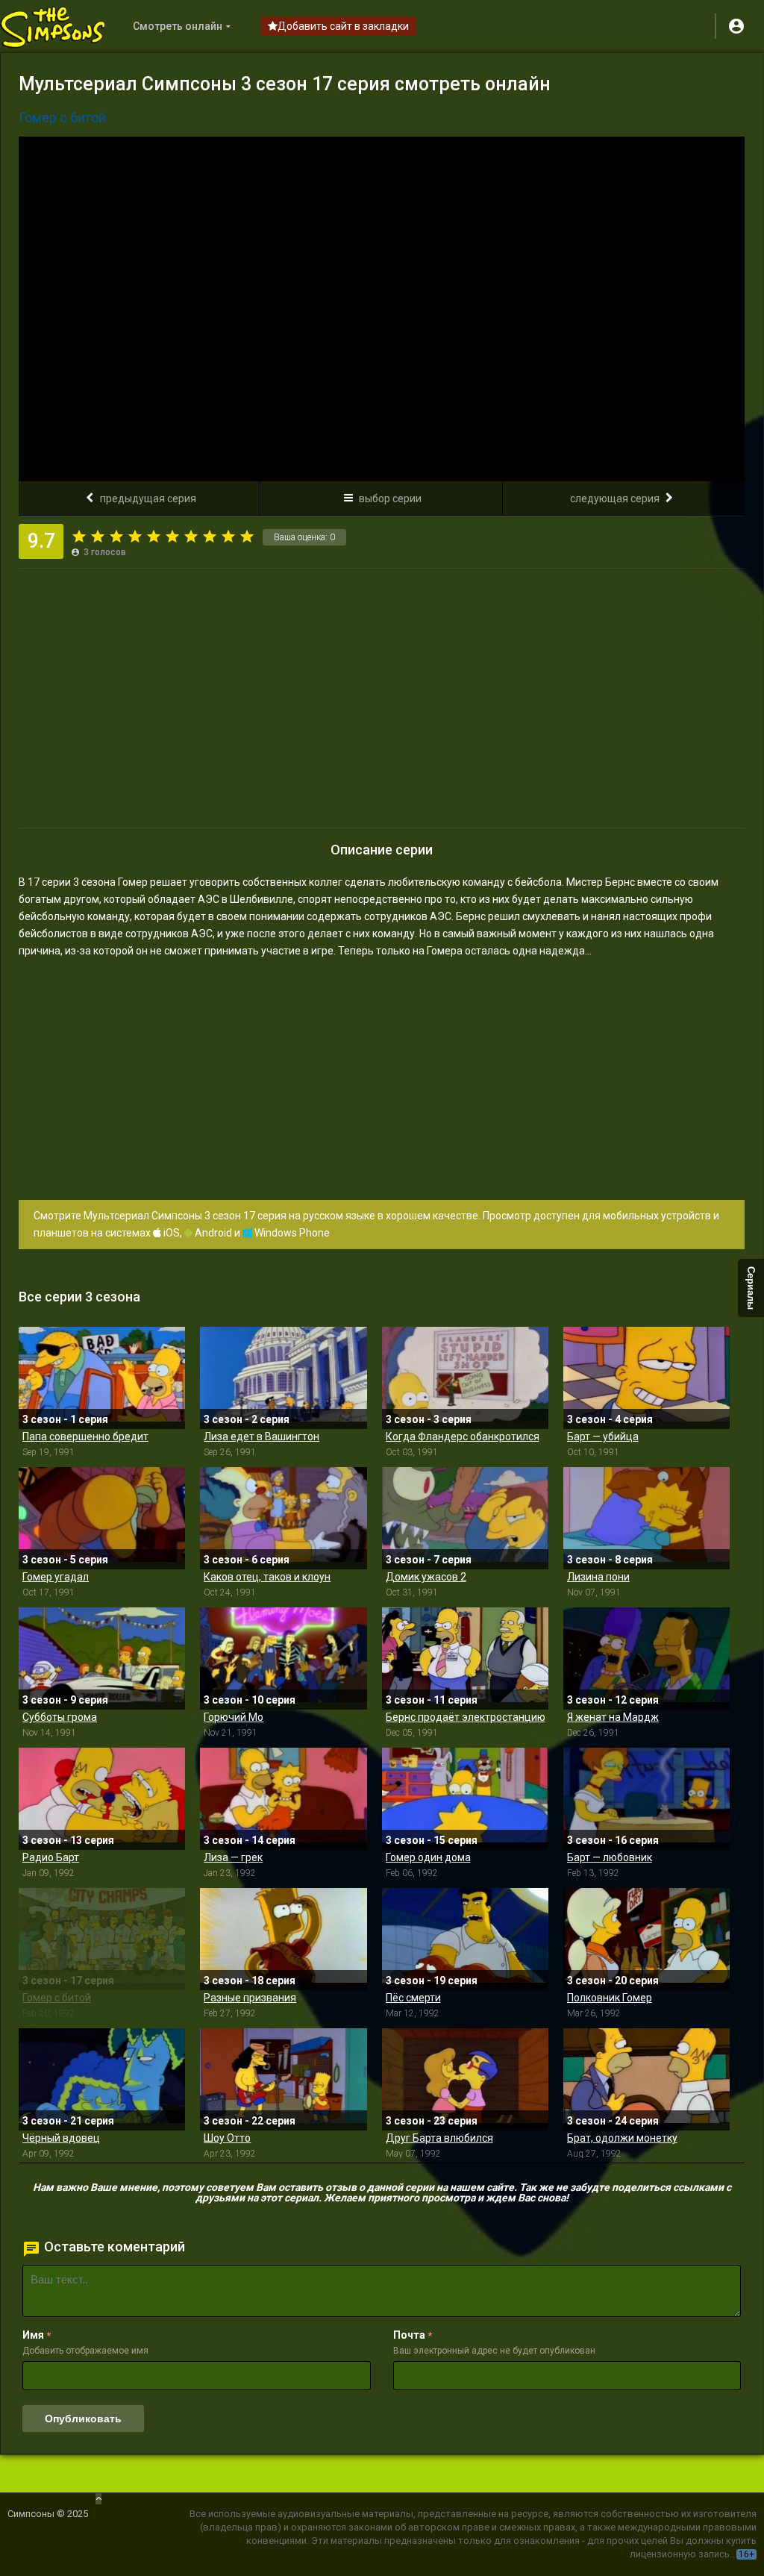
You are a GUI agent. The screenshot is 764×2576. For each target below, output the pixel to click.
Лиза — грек (233, 1857)
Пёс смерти (413, 1998)
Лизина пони (598, 1577)
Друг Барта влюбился (439, 2138)
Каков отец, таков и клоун (267, 1577)
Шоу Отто (227, 2138)
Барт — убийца (603, 1437)
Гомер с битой (57, 1998)
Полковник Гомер (610, 1998)
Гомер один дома (428, 1857)
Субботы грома (60, 1717)
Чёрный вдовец (61, 2138)
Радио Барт (51, 1857)
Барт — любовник (610, 1857)
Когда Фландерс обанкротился (463, 1437)
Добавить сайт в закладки (343, 26)
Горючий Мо (234, 1717)
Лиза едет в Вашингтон (262, 1437)
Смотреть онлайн (178, 26)
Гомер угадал (56, 1577)
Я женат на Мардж (613, 1717)
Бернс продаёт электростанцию (466, 1717)
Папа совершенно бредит (85, 1437)
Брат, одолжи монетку (622, 2138)
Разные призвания (250, 1998)
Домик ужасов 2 (426, 1577)
